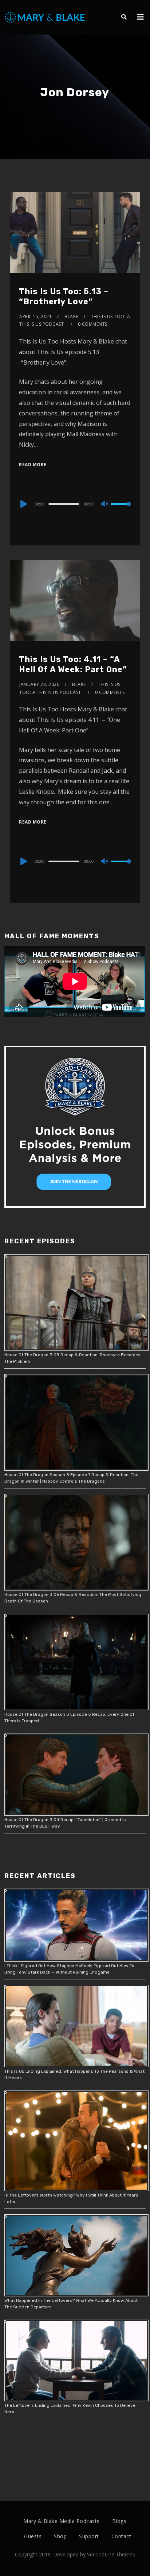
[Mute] (105, 504)
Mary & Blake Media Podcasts (62, 2521)
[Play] (23, 504)
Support (89, 2536)
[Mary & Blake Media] (46, 17)
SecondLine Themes (111, 2554)
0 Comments (93, 324)
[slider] (121, 510)
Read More (33, 465)
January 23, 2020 (39, 684)
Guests (33, 2536)
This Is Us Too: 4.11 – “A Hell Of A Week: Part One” (73, 665)
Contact (121, 2536)
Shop (60, 2536)
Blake (71, 316)
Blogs (119, 2521)
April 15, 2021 (35, 316)
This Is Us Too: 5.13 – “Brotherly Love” (64, 297)
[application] (75, 504)
